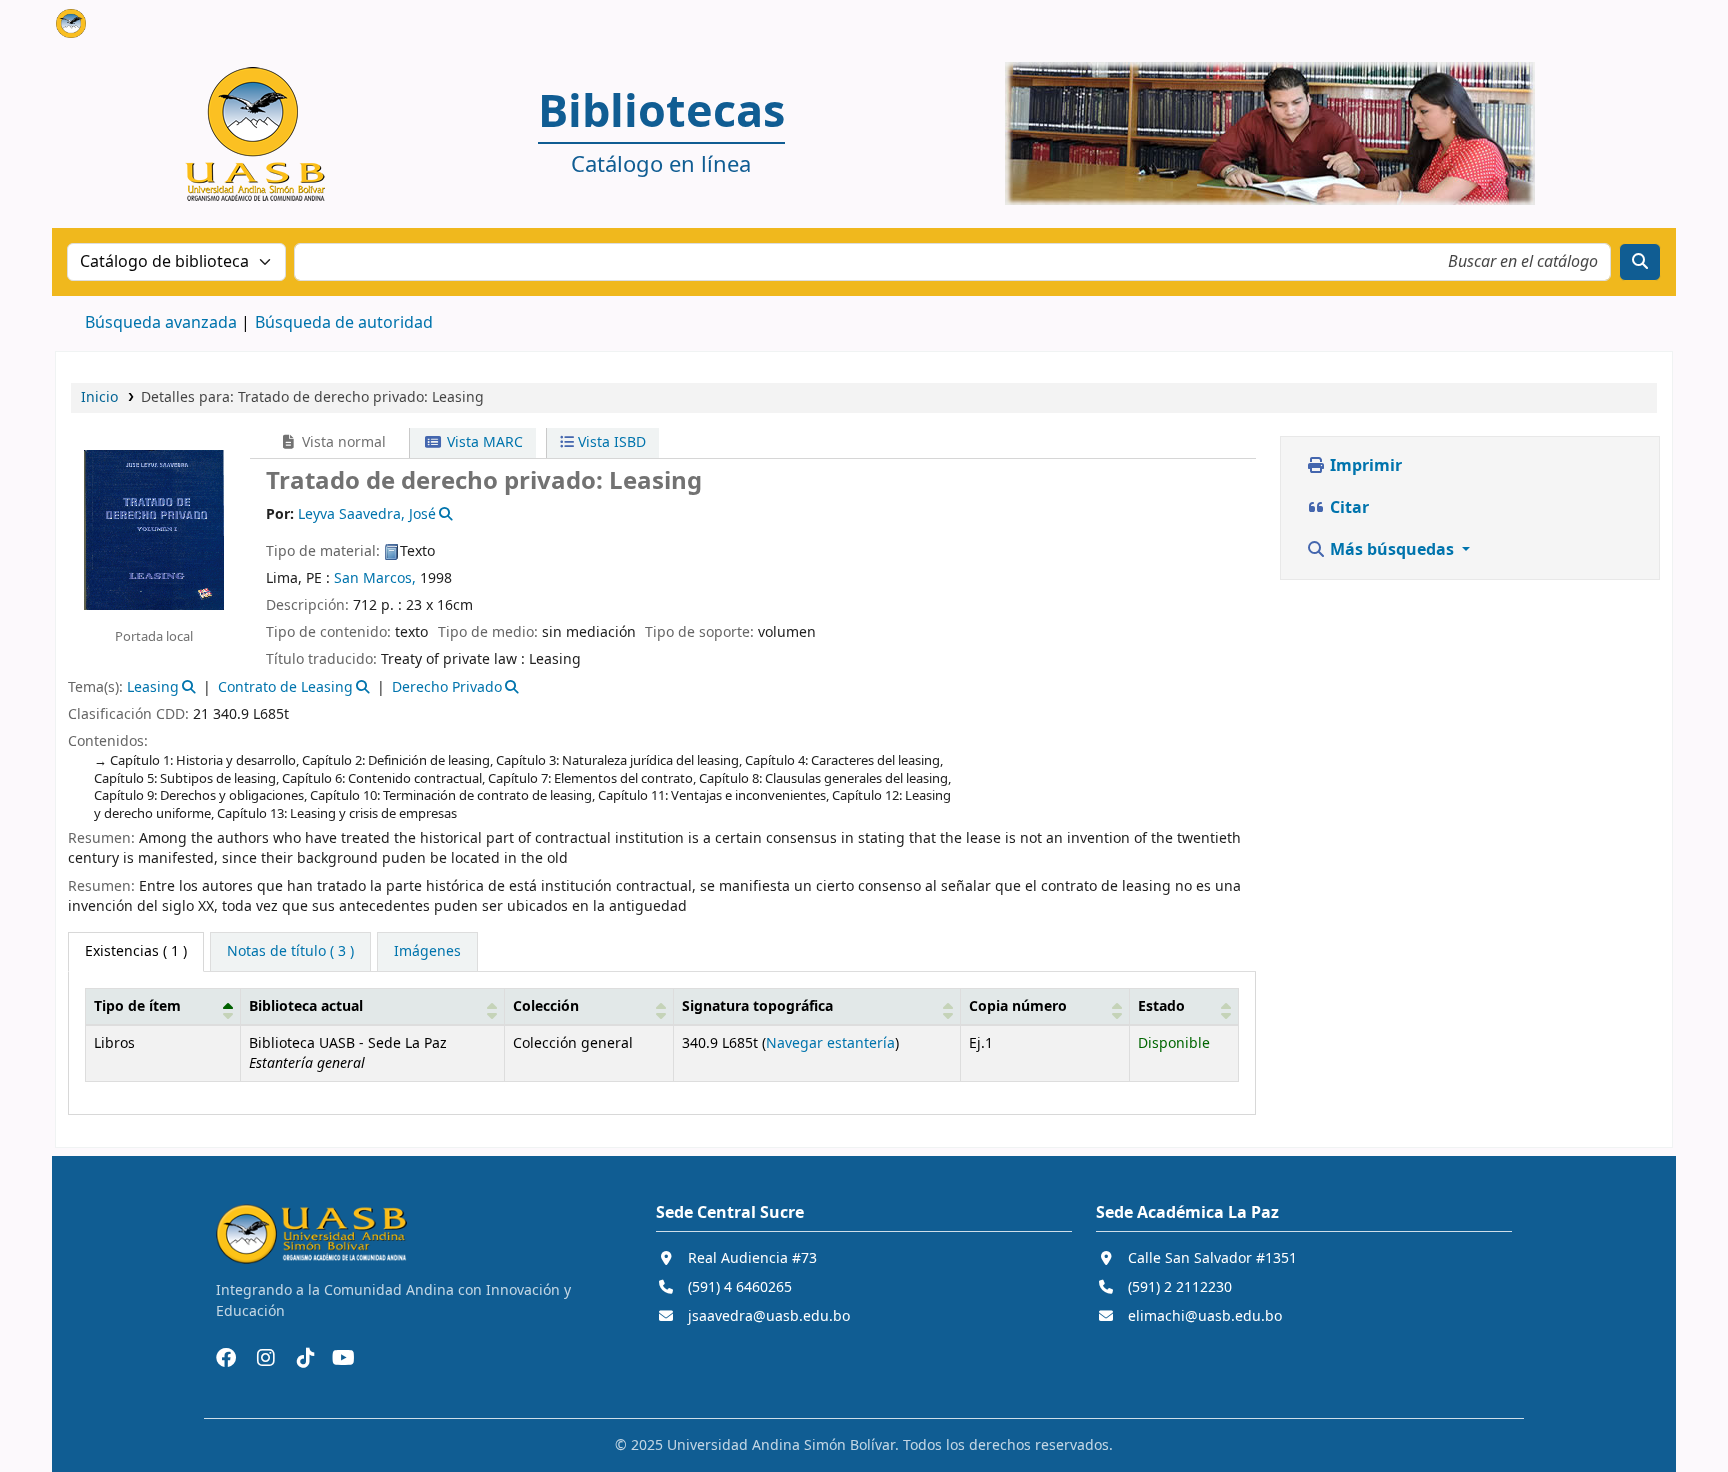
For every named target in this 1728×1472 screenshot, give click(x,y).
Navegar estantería (830, 1043)
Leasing (153, 687)
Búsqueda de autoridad (344, 323)
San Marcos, (375, 578)
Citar (1347, 508)
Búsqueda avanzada (161, 323)
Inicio (99, 397)
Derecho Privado (447, 687)
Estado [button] (1161, 1006)
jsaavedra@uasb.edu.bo (769, 1316)
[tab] (290, 952)
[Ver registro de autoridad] (444, 514)
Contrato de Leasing (285, 687)
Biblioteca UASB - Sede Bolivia (106, 28)
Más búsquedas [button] (1392, 550)
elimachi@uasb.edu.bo (1205, 1316)
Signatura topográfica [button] (757, 1006)
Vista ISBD (610, 442)
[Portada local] (154, 529)
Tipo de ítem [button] (137, 1006)
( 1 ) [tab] (136, 951)
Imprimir (1364, 466)
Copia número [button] (1018, 1006)
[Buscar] (1640, 262)
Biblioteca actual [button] (306, 1006)
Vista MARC (483, 442)
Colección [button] (546, 1006)
